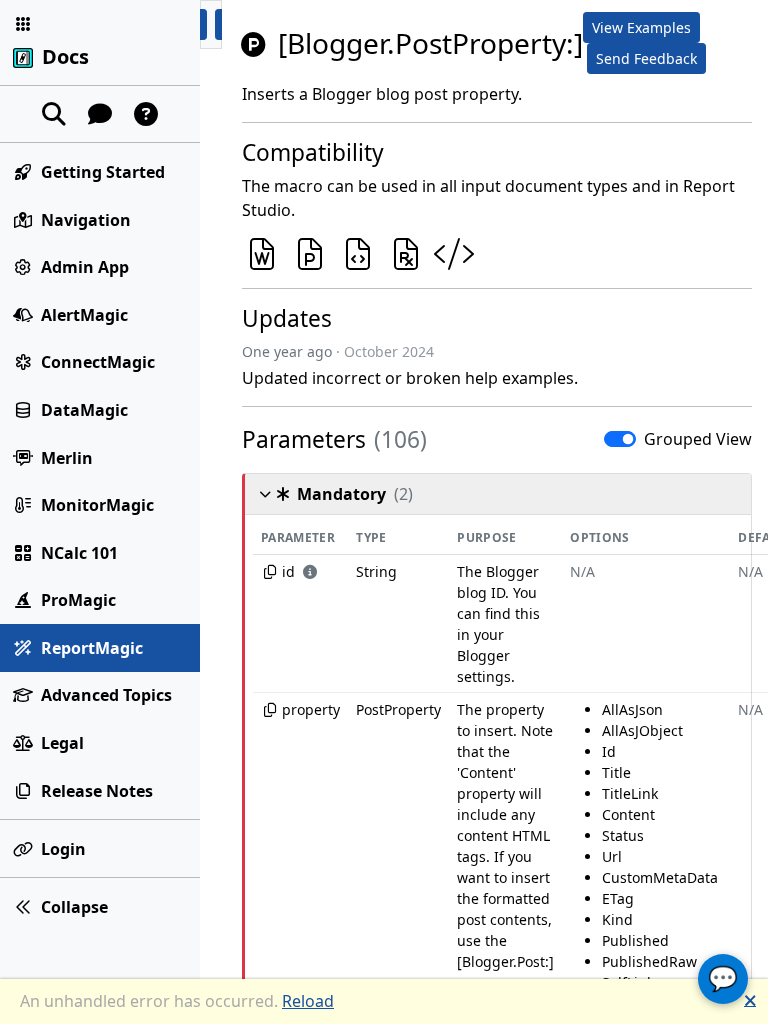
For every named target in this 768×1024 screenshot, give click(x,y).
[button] (23, 24)
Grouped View (698, 439)
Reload (308, 1001)
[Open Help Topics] (146, 114)
